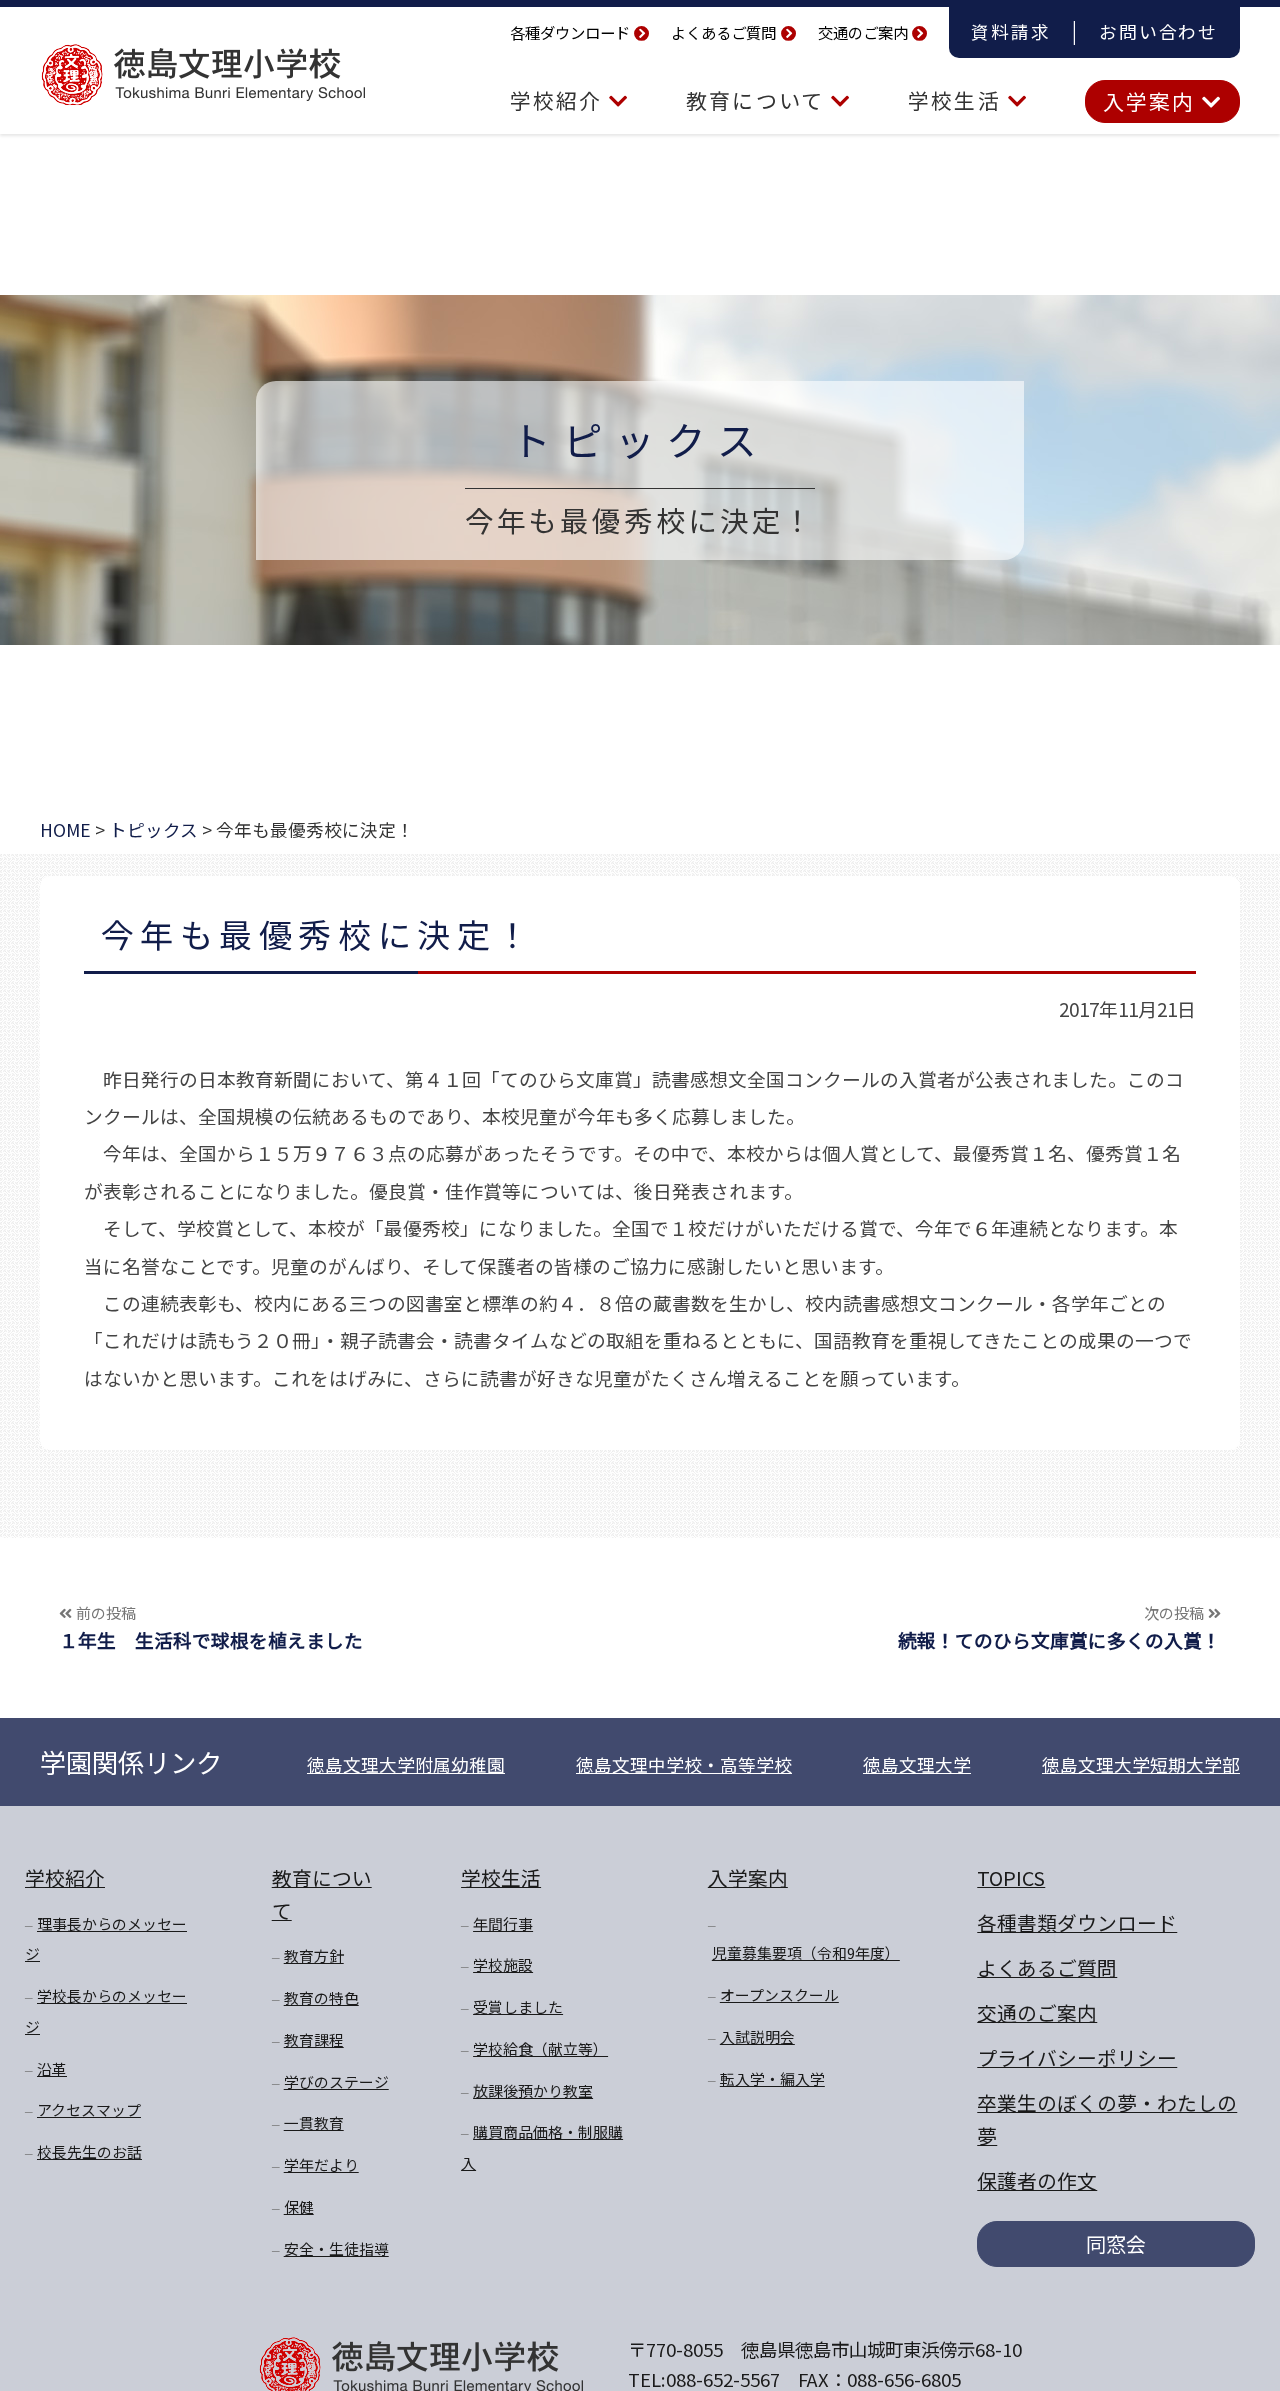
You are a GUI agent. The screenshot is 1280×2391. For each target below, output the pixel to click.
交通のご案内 (863, 32)
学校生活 (957, 100)
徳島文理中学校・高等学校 (684, 1764)
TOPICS (1011, 1877)
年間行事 (503, 1923)
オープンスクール (779, 1994)
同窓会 (1116, 2243)
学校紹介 (559, 100)
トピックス (640, 438)
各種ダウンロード (570, 32)
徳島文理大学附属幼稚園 (406, 1764)
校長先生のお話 (89, 2151)
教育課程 (314, 2039)
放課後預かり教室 (533, 2090)
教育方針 (314, 1955)
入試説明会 (757, 2036)
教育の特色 (321, 1997)
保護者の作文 (1037, 2180)
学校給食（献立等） (540, 2048)
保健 (299, 2206)
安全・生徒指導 (336, 2248)
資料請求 (1010, 31)
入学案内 (1152, 101)
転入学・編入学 (772, 2078)
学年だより (321, 2164)
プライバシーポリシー (1077, 2057)
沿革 (52, 2068)
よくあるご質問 (723, 32)
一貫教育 (314, 2122)
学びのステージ (336, 2081)
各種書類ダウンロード (1077, 1922)
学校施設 (503, 1964)
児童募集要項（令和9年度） (806, 1952)
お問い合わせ (1158, 31)
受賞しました (518, 2006)
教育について (758, 100)
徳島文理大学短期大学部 (1141, 1764)
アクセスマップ (89, 2109)
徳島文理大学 (917, 1764)
